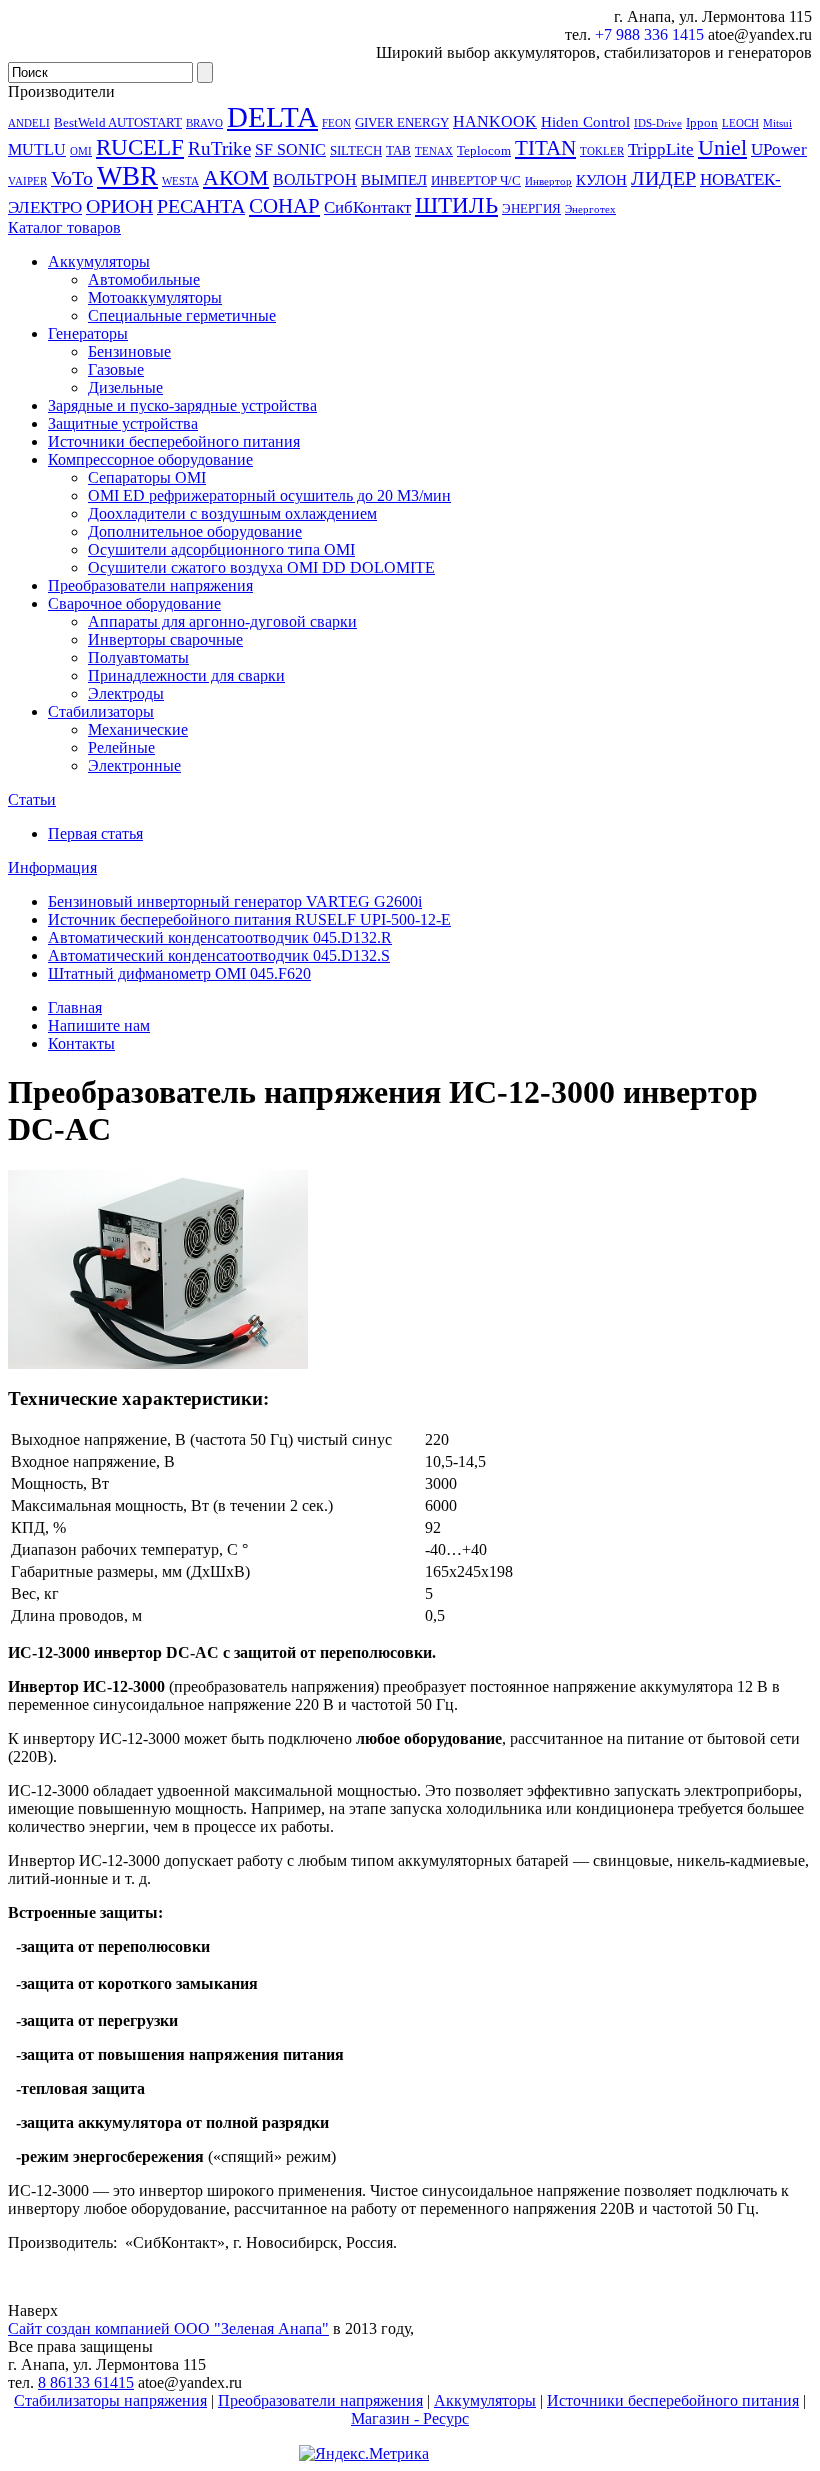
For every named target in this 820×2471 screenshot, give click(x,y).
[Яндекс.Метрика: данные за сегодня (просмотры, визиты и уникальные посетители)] (364, 2454)
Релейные (121, 747)
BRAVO (204, 123)
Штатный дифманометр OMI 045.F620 (179, 973)
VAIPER (27, 181)
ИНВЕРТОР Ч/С (476, 180)
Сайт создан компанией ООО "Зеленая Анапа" (168, 2328)
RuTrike (219, 148)
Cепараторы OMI (147, 477)
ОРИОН (119, 206)
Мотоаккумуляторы (155, 297)
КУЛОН (601, 180)
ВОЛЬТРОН (315, 179)
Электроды (126, 693)
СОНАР (284, 206)
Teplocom (484, 150)
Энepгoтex (590, 209)
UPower (779, 149)
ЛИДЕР (663, 178)
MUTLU (37, 149)
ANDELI (29, 123)
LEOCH (740, 123)
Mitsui (777, 123)
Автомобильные (144, 279)
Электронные (134, 765)
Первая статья (95, 833)
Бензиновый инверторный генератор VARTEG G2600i (235, 901)
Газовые (116, 369)
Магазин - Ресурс (410, 2418)
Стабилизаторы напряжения (110, 2400)
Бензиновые (129, 351)
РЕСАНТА (201, 206)
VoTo (72, 178)
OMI (81, 151)
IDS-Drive (658, 123)
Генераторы (88, 333)
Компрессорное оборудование (150, 459)
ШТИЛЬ (456, 205)
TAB (398, 150)
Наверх (33, 2310)
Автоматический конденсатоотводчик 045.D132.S (219, 955)
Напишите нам (99, 1025)
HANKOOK (495, 121)
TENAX (434, 151)
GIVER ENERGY (402, 122)
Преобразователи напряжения (150, 585)
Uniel (722, 147)
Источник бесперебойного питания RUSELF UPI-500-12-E (249, 919)
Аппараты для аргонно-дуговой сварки (222, 621)
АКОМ (236, 177)
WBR (127, 176)
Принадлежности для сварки (186, 675)
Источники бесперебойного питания (174, 441)
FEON (336, 123)
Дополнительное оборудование (195, 531)
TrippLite (661, 149)
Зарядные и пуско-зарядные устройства (182, 405)
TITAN (545, 148)
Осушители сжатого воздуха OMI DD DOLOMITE (261, 567)
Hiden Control (585, 122)
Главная (75, 1007)
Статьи (32, 799)
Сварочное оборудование (134, 603)
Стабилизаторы (101, 711)
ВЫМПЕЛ (394, 180)
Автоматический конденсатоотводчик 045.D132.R (220, 937)
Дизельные (125, 387)
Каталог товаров (64, 227)
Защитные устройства (123, 423)
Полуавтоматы (138, 657)
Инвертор (548, 181)
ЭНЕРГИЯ (531, 208)
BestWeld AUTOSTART (118, 122)
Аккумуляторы (99, 261)
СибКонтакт (367, 207)
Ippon (702, 122)
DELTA (272, 117)
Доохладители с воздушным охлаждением (232, 513)
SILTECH (356, 150)
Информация (52, 867)
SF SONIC (290, 149)
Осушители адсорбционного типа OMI (221, 549)
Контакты (81, 1043)
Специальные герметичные (182, 315)
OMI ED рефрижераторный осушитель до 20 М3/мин (269, 495)
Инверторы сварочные (165, 639)
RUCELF (140, 147)
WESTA (180, 181)
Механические (138, 729)
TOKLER (602, 151)
